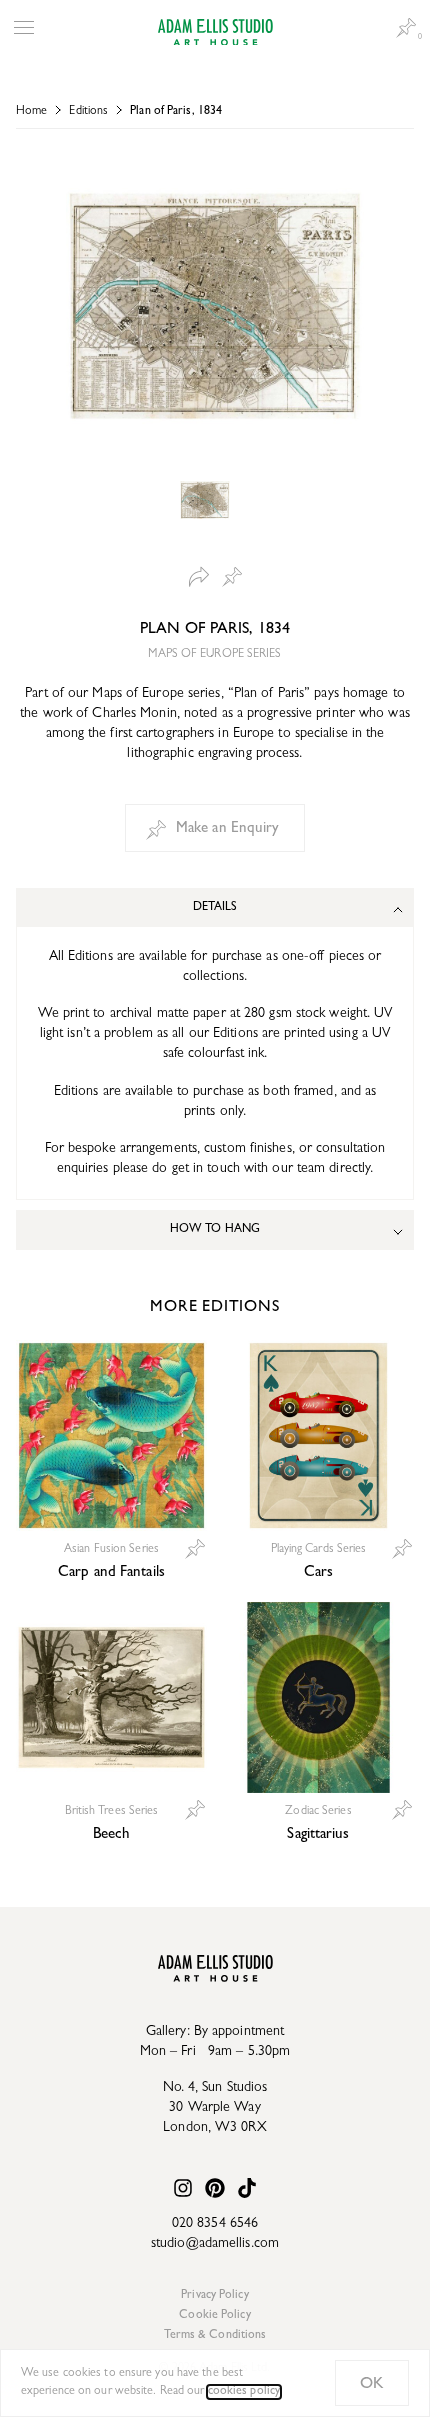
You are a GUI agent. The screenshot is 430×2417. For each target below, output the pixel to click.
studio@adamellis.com (215, 2244)
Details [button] (215, 908)
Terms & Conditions (215, 2336)
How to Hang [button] (215, 1230)
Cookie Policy (214, 2316)
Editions (88, 112)
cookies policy (244, 2392)
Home (31, 112)
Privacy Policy (214, 2296)
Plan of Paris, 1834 (176, 112)
